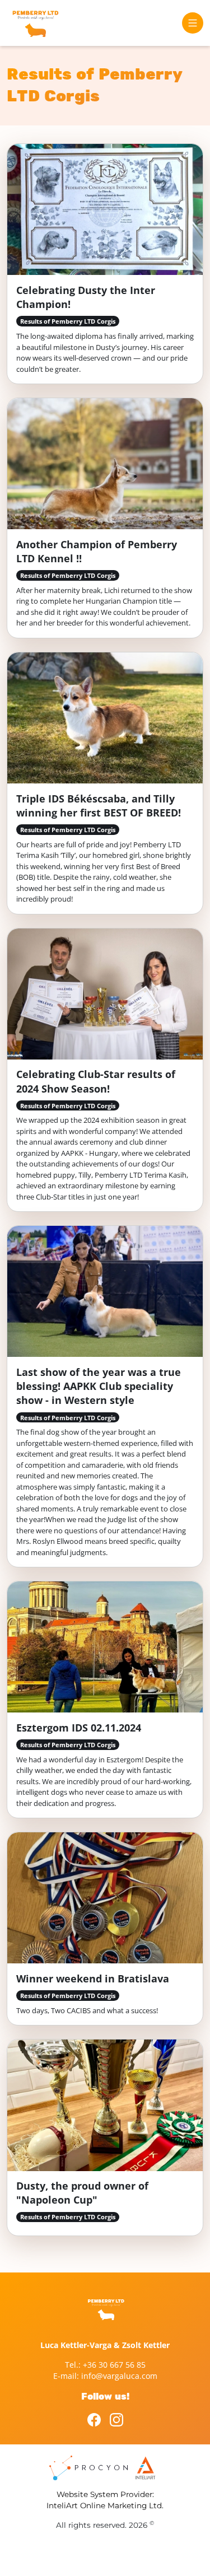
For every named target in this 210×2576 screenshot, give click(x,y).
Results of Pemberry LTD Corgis (68, 321)
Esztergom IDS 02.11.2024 (79, 1728)
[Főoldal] (35, 23)
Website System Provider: (105, 2494)
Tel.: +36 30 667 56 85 (105, 2365)
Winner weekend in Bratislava (93, 1978)
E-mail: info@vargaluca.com (105, 2376)
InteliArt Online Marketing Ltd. (105, 2505)
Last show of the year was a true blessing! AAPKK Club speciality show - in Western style (99, 1386)
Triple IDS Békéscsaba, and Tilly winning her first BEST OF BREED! (99, 806)
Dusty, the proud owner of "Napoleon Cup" (82, 2193)
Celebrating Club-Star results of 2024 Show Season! (96, 1081)
